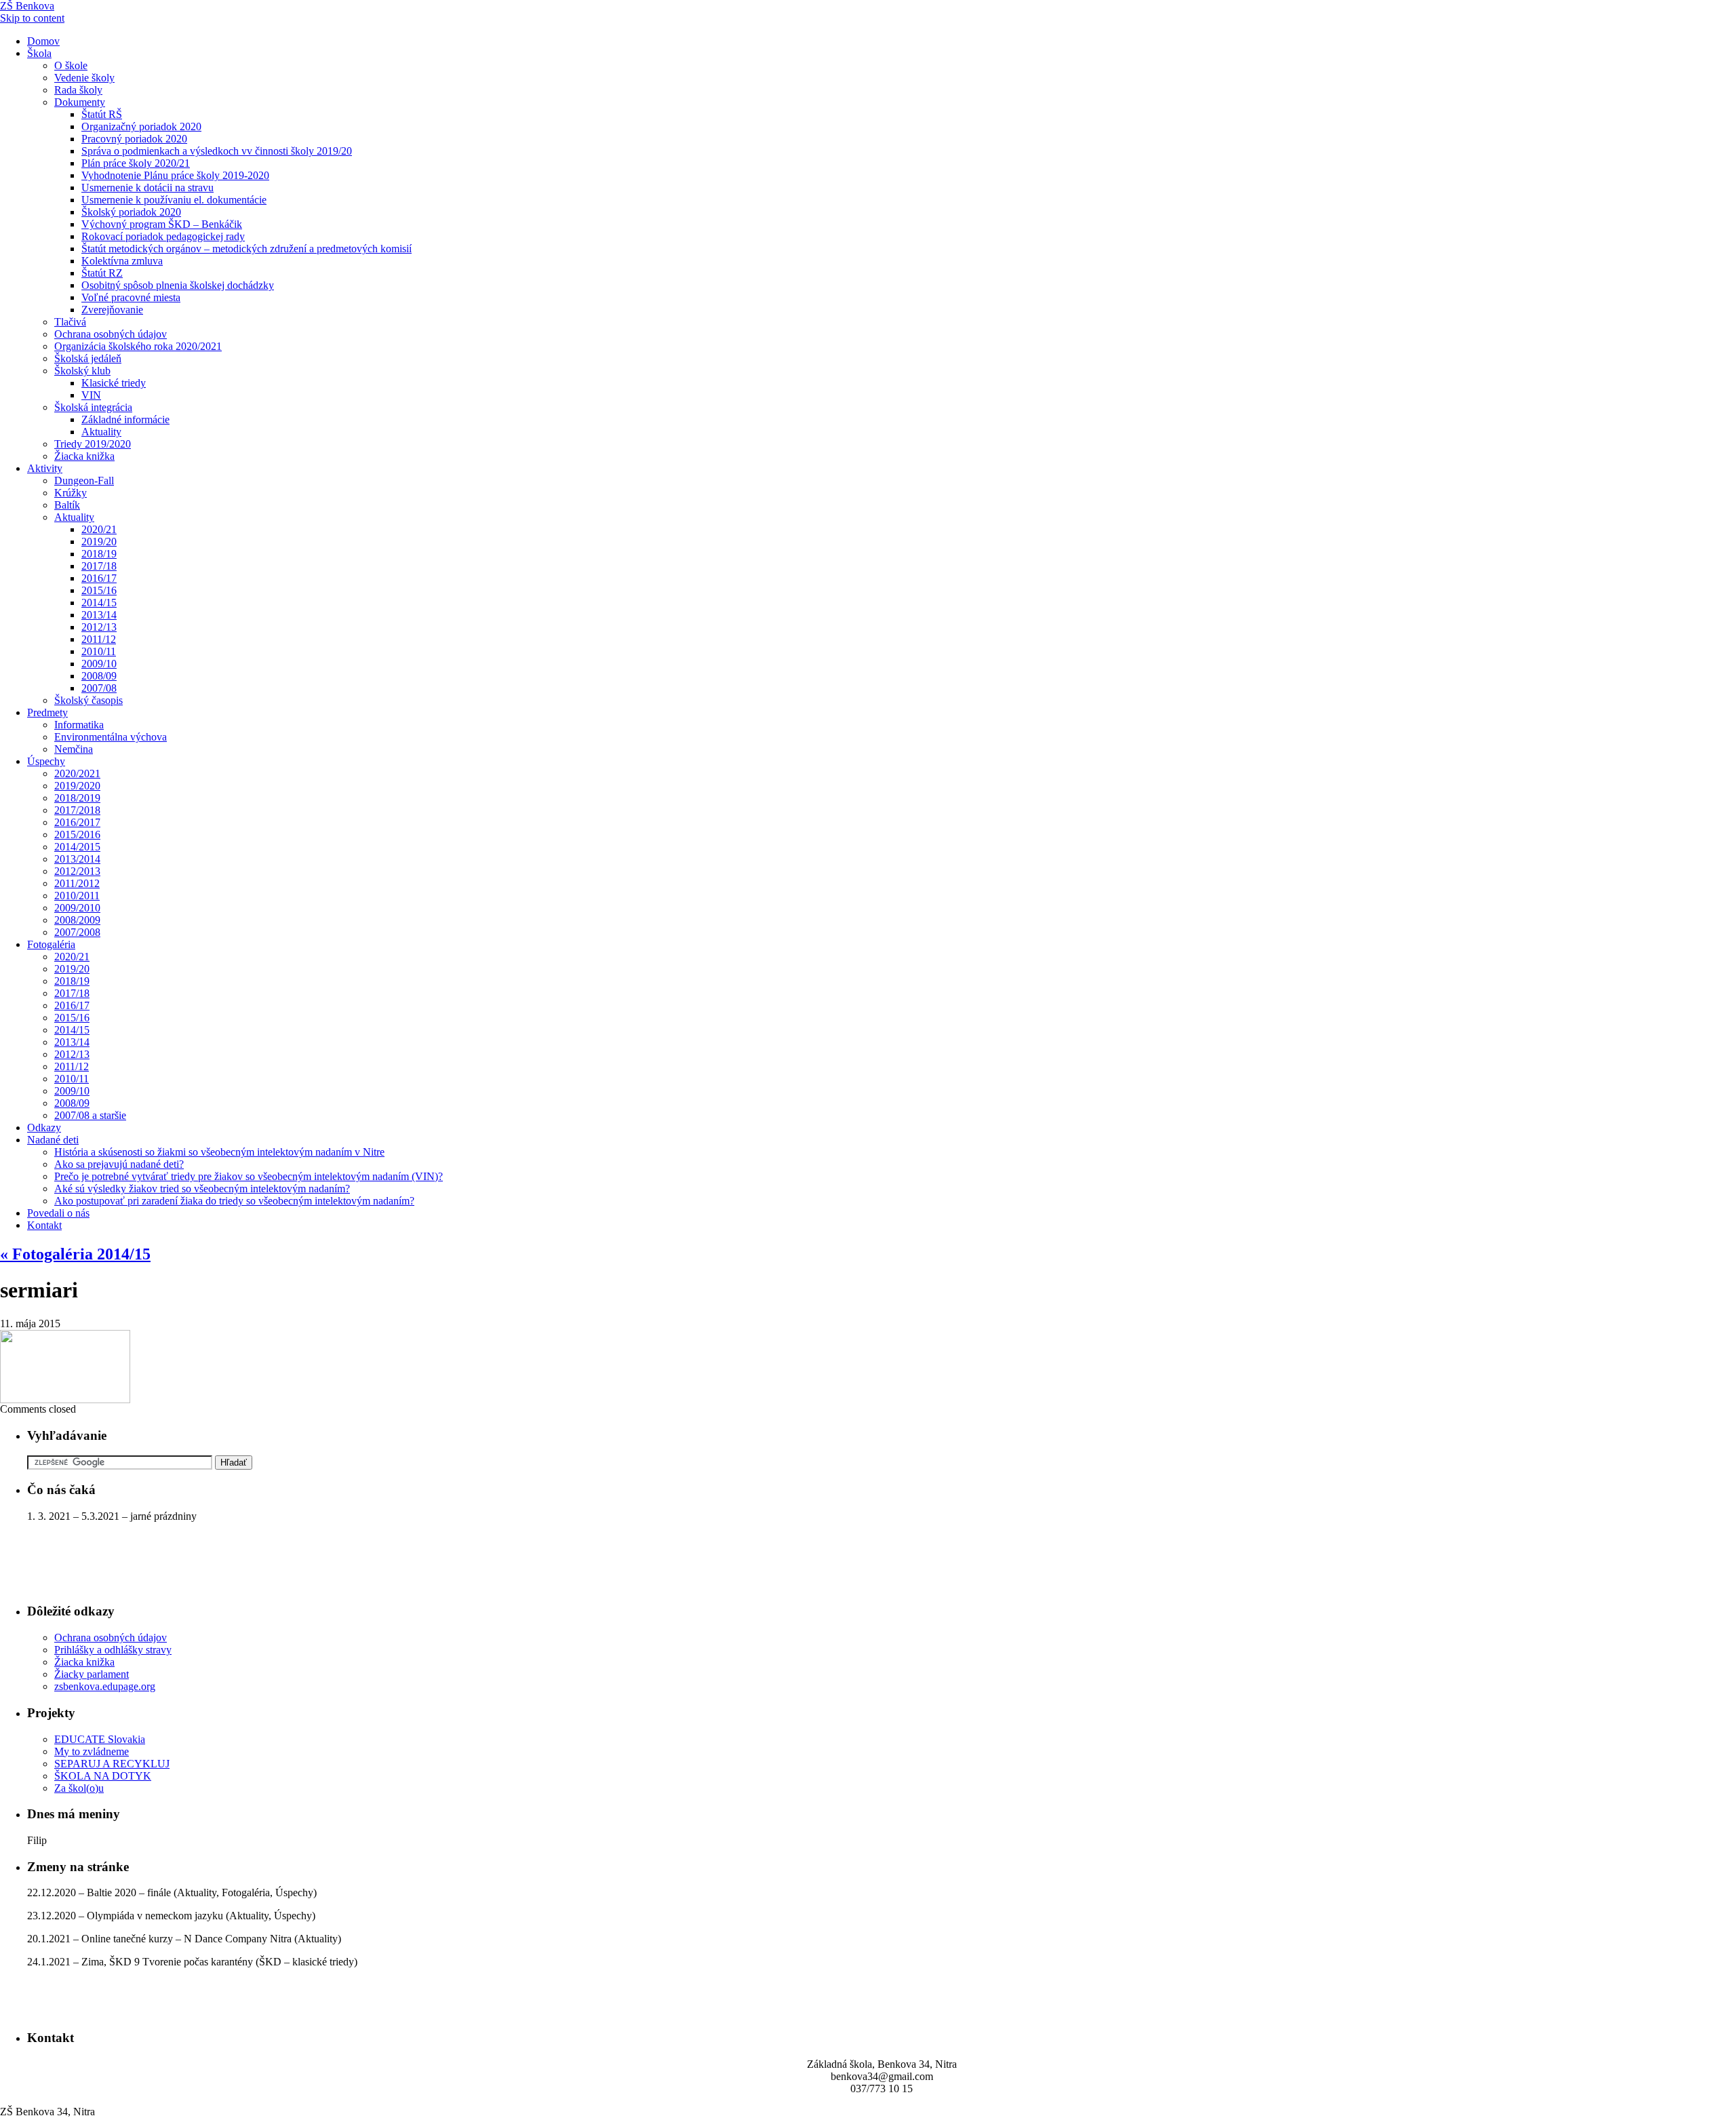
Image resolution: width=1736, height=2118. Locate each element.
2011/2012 (77, 883)
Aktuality (101, 432)
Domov (43, 41)
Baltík (67, 505)
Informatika (79, 725)
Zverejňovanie (112, 310)
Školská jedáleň (88, 358)
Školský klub (82, 371)
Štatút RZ (102, 273)
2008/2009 (77, 920)
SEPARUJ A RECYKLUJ (112, 1764)
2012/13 (99, 627)
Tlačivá (70, 322)
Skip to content (32, 18)
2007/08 (99, 688)
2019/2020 (77, 786)
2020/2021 (77, 773)
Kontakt (44, 1225)
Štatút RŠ (102, 114)
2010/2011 (77, 896)
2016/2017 (77, 822)
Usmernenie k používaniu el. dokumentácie (174, 200)
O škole (71, 65)
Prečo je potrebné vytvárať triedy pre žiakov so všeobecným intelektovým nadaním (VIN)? (249, 1176)
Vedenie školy (84, 78)
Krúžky (71, 493)
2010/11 (99, 651)
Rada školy (78, 90)
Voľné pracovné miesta (131, 297)
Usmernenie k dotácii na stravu (147, 188)
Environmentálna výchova (111, 737)
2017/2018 (77, 810)
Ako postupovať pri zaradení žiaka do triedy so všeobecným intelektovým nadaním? (234, 1201)
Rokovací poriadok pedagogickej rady (163, 236)
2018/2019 (77, 798)
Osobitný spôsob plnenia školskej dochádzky (178, 285)
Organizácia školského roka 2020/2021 (138, 346)
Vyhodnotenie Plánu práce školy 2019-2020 (175, 175)
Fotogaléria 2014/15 (75, 1254)
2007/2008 (77, 932)
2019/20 (99, 542)
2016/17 (99, 578)
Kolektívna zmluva (122, 261)
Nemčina (74, 749)
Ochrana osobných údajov (111, 334)
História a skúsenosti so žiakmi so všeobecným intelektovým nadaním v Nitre (219, 1152)
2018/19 (99, 554)
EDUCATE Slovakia (100, 1739)
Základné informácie (125, 419)
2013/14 (99, 615)
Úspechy (46, 761)
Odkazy (44, 1127)
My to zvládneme (92, 1751)
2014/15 (99, 603)
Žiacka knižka (84, 456)
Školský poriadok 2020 (131, 212)
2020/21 (99, 529)
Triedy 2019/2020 (93, 444)
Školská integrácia (93, 407)
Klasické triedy (114, 383)
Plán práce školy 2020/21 (136, 163)
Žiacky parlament (92, 1674)
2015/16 (99, 590)
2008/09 (99, 676)
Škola (39, 53)
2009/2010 (77, 908)
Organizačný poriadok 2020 (141, 126)
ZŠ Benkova (27, 6)
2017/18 (99, 566)
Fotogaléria (51, 944)
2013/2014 (77, 859)
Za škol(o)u (79, 1788)
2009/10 (99, 664)
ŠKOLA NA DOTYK (103, 1776)
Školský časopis (88, 700)
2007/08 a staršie (90, 1115)
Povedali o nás (58, 1213)
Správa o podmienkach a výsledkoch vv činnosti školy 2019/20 (217, 151)
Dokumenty (80, 102)
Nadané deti (53, 1140)
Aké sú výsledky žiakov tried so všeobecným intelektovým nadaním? (202, 1189)
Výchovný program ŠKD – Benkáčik (162, 224)
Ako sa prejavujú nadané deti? (119, 1164)
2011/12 (99, 639)
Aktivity (45, 468)
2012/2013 (77, 871)
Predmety (47, 712)
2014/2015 (77, 847)
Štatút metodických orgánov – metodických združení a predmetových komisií (246, 249)
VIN (91, 395)
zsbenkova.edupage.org (105, 1686)
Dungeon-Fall (84, 481)
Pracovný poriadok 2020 (134, 139)
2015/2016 (77, 835)
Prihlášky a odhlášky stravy (113, 1650)
